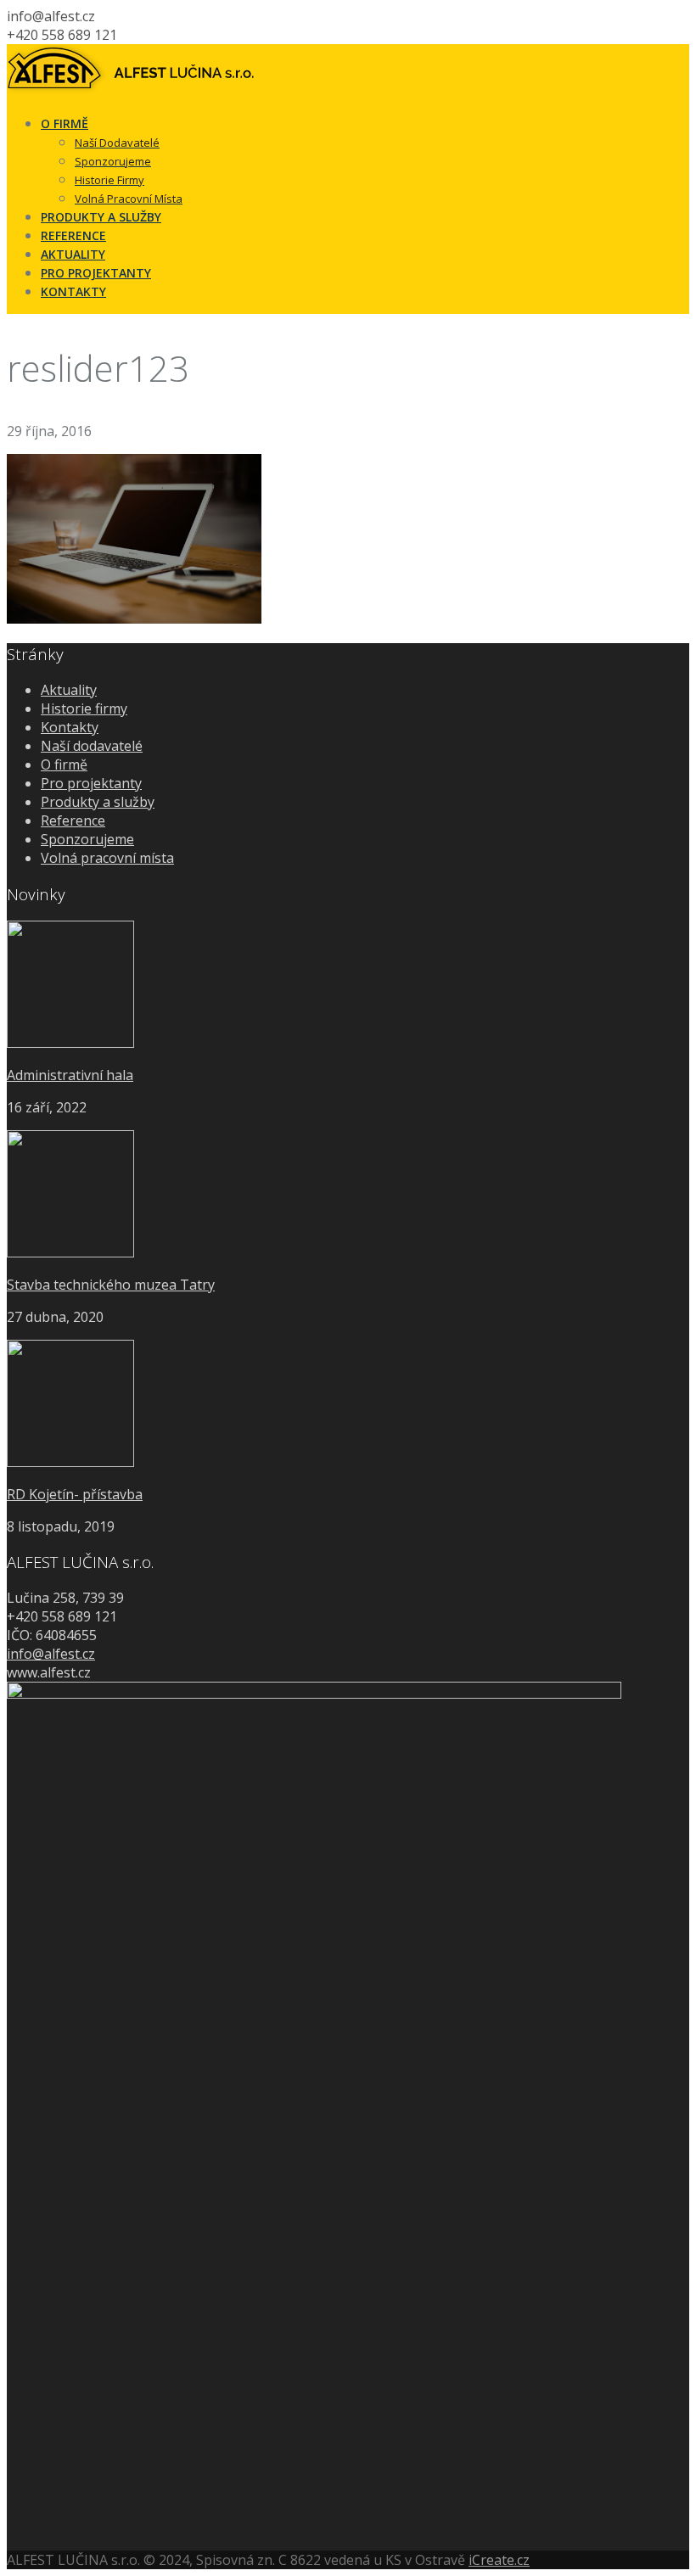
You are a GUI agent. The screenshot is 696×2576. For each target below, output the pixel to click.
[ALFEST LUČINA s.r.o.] (132, 91)
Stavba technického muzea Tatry (111, 1285)
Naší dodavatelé (92, 746)
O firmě (64, 764)
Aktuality (69, 690)
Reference (73, 820)
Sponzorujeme (87, 839)
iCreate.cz (499, 2560)
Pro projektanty (91, 783)
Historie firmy (84, 708)
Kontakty (70, 727)
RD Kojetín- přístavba (75, 1494)
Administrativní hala (70, 1075)
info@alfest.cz (51, 1654)
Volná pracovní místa (107, 858)
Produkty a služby (98, 802)
